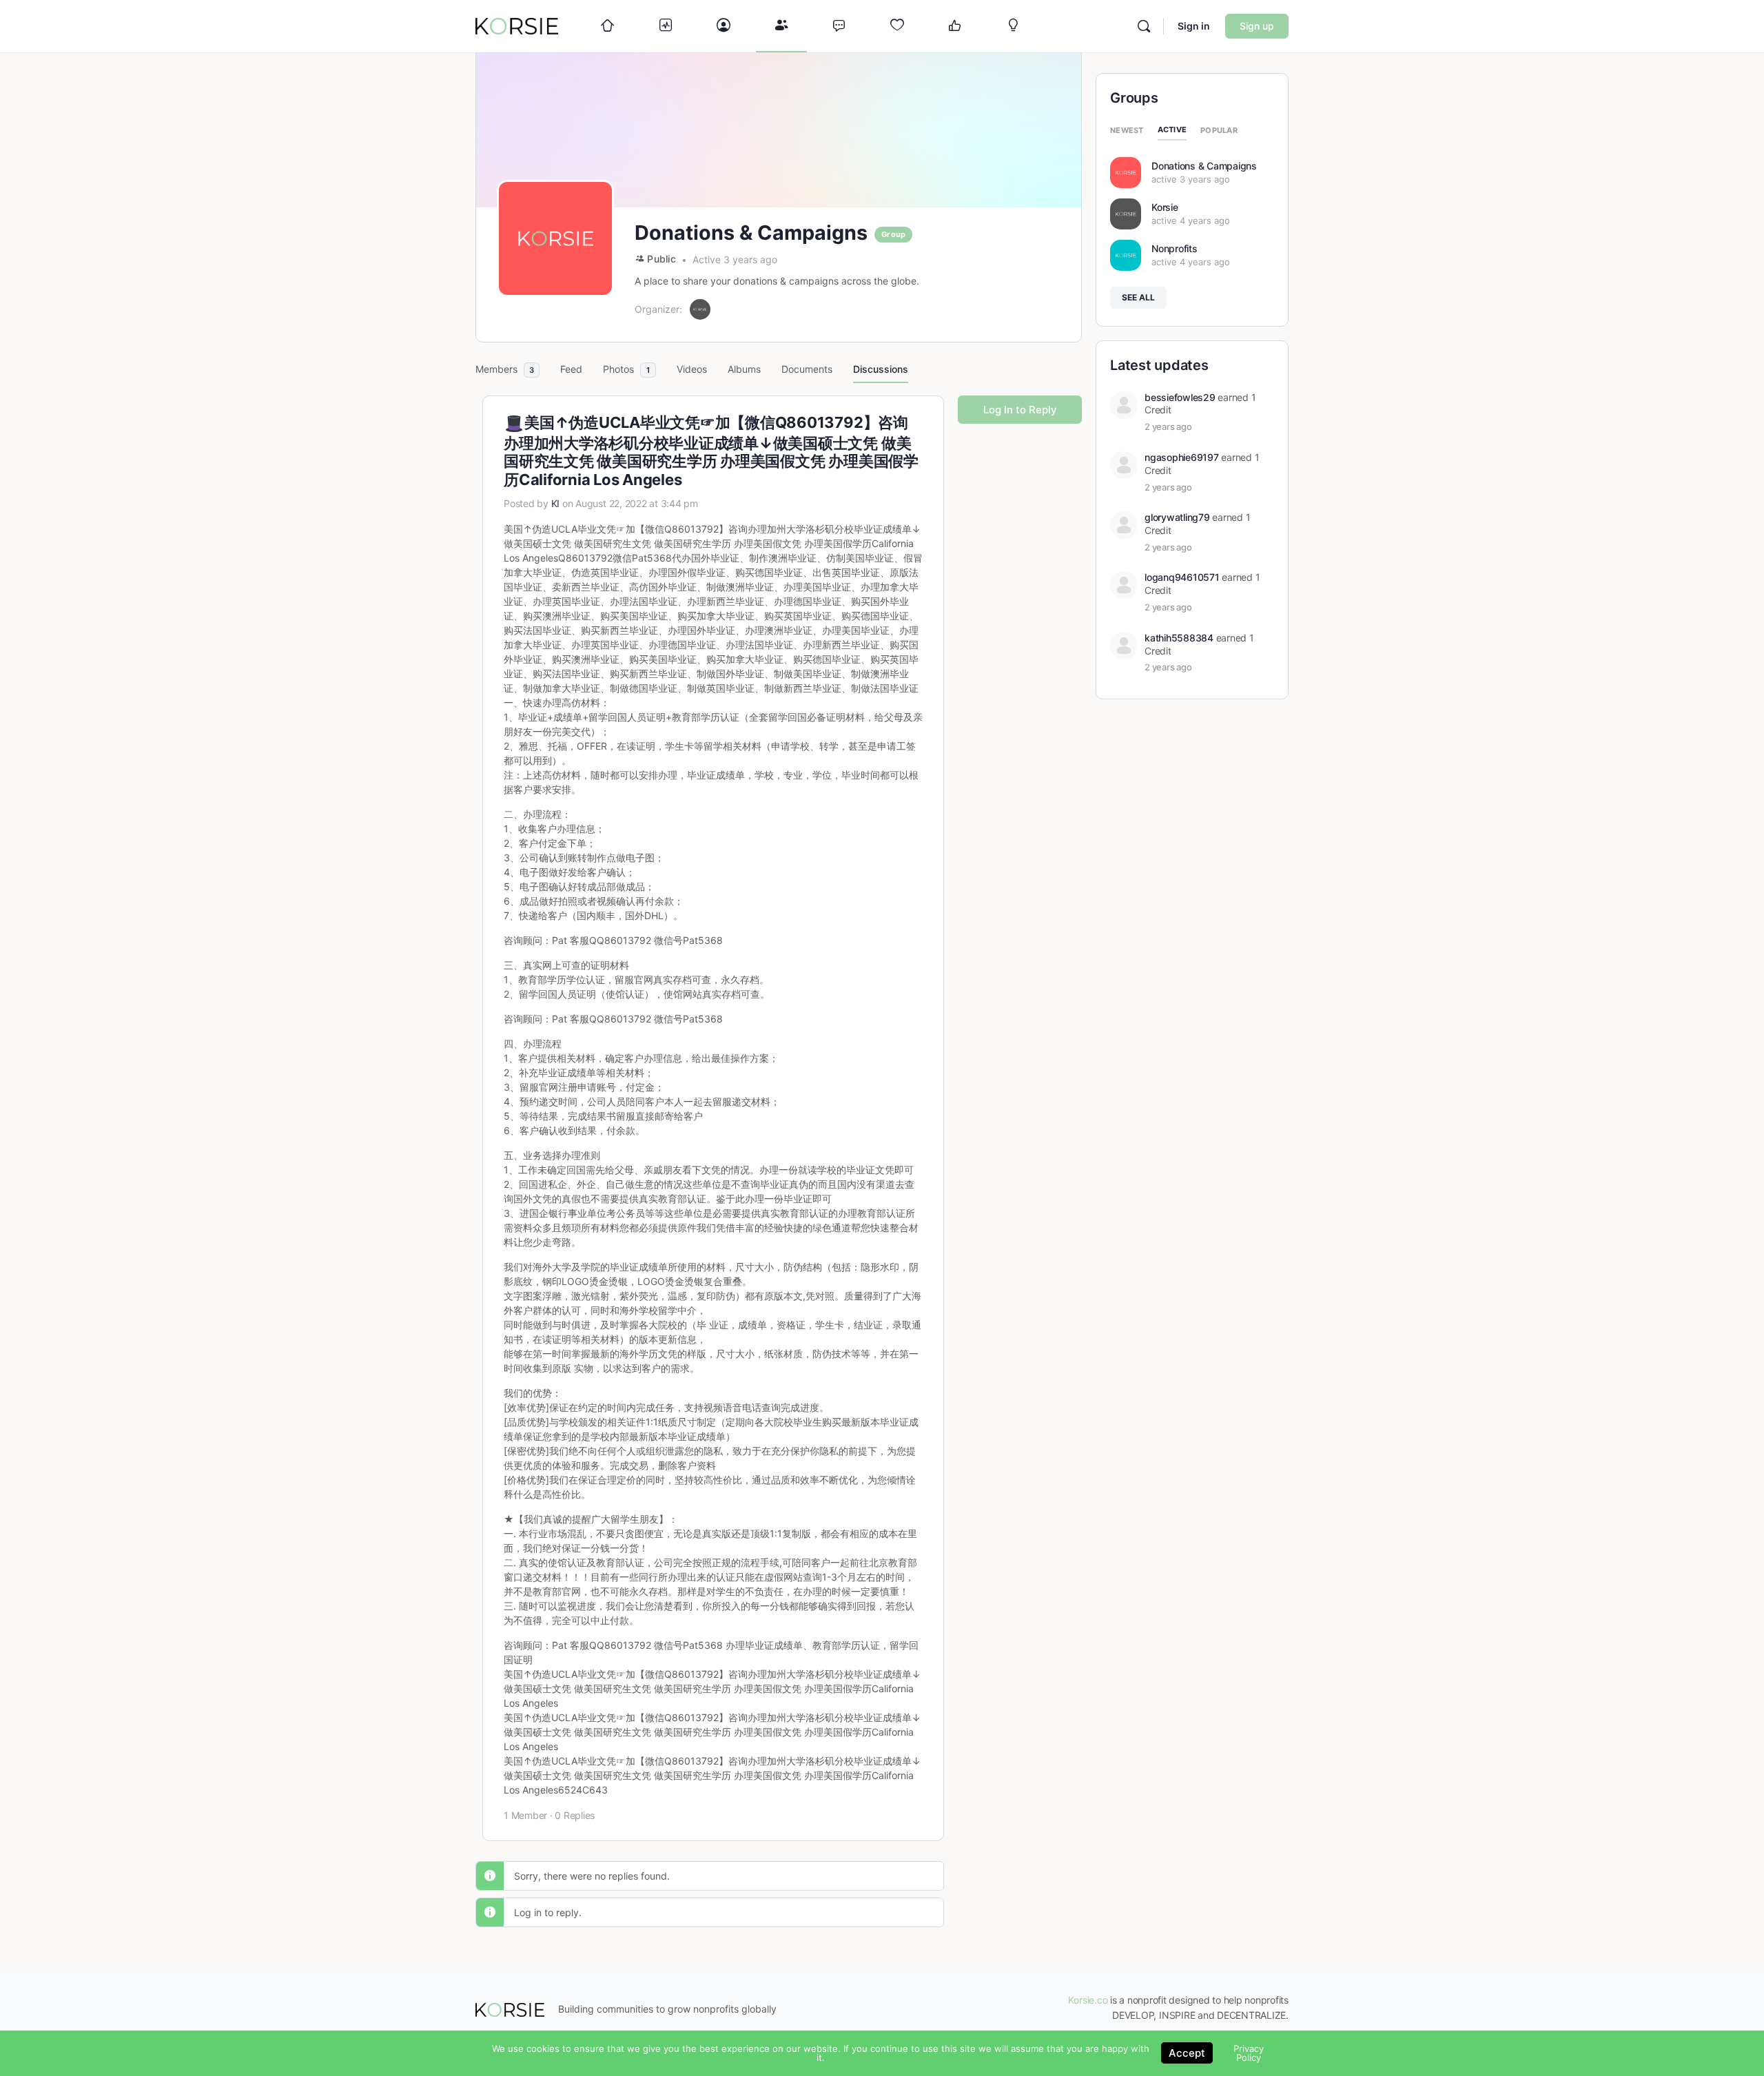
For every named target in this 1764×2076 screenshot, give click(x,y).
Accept (1187, 2053)
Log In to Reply (1020, 410)
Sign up (1257, 26)
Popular (1219, 130)
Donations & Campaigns (1204, 166)
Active (1172, 130)
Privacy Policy (1249, 2053)
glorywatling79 (1177, 517)
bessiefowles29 (1180, 397)
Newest (1127, 130)
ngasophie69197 (1182, 457)
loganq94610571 (1182, 577)
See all (1138, 297)
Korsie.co (1088, 2000)
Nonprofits (1175, 248)
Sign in (1194, 26)
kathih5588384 (1179, 638)
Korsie (1165, 207)
